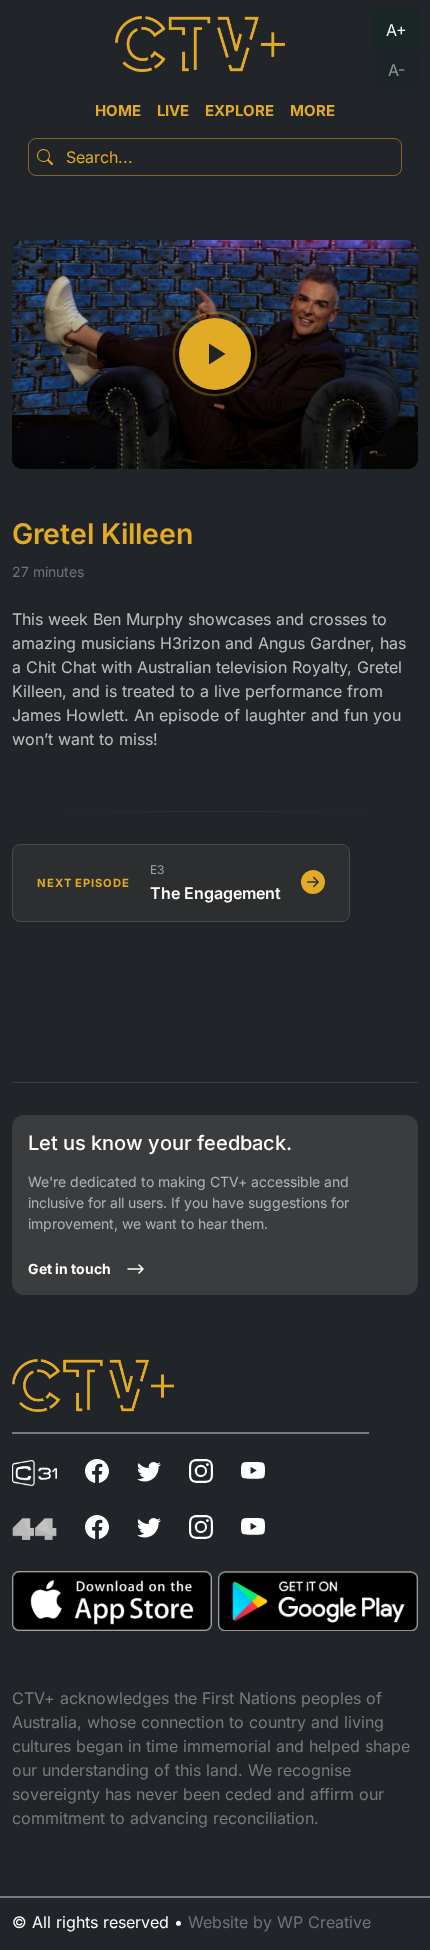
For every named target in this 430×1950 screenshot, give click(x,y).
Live (173, 110)
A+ (396, 30)
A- (396, 70)
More (312, 110)
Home (118, 110)
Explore (239, 110)
